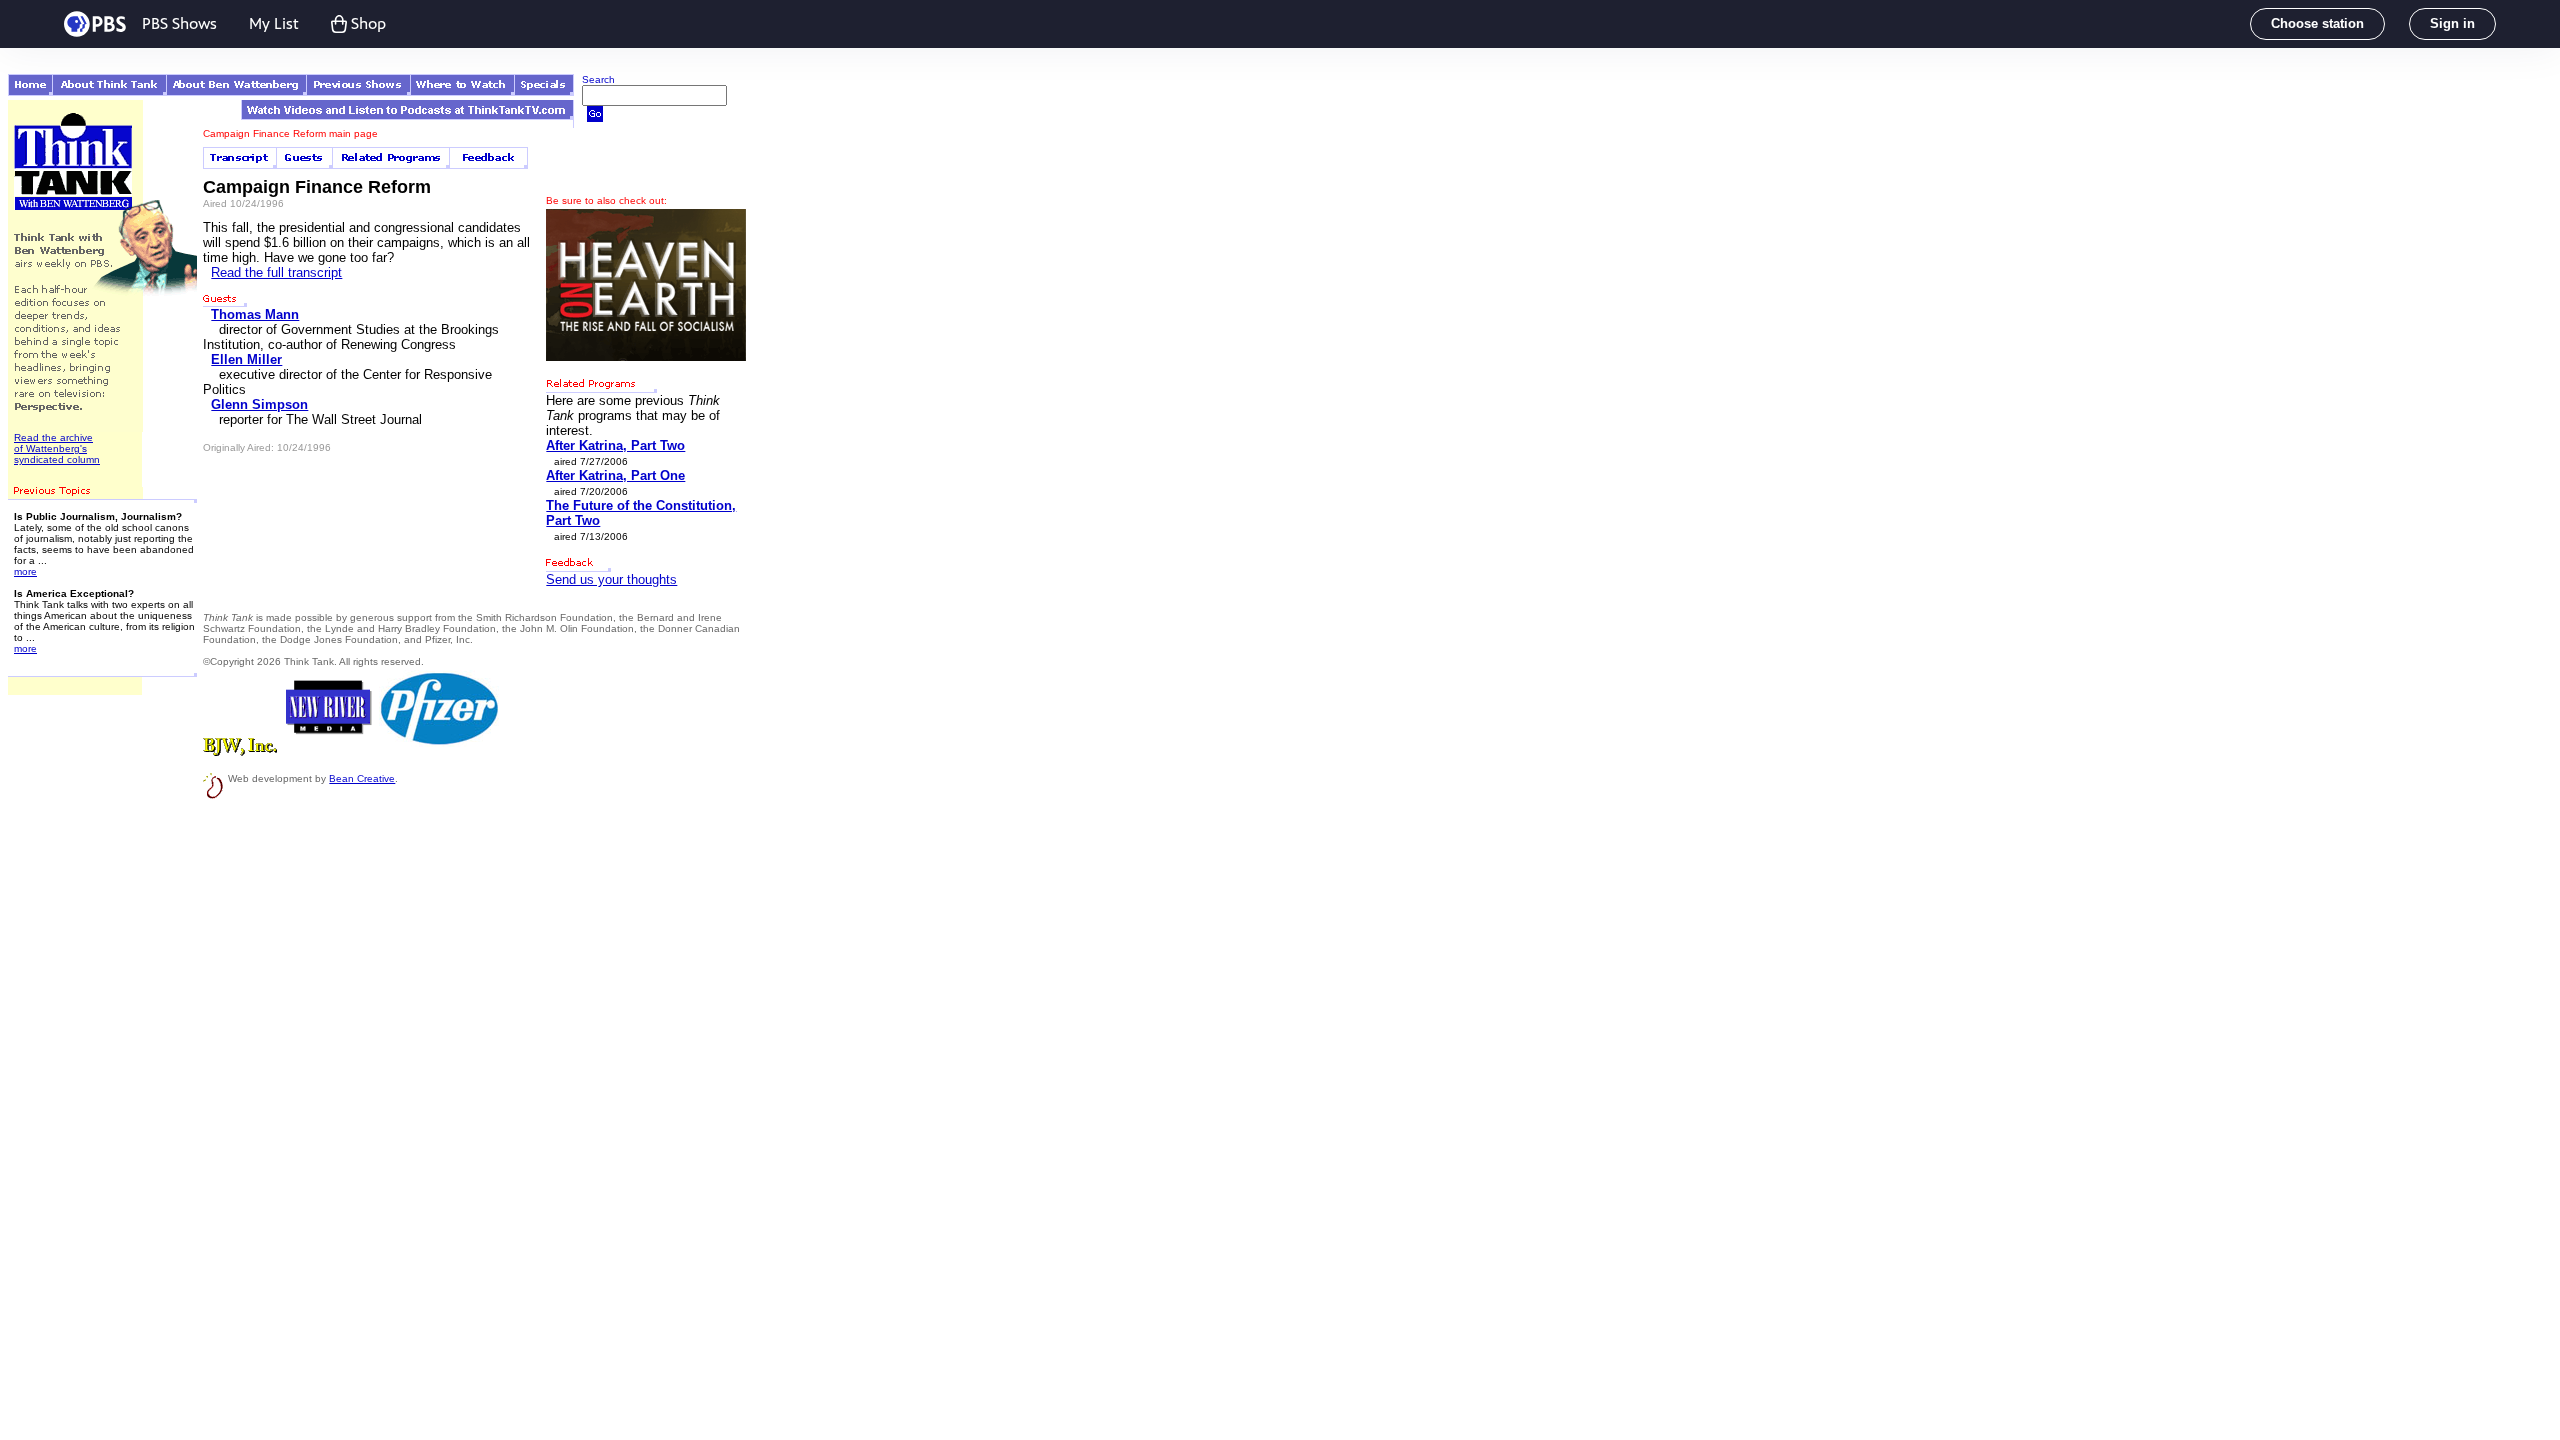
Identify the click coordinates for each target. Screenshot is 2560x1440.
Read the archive (53, 437)
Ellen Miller (246, 359)
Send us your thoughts (611, 579)
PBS (95, 24)
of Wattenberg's (50, 448)
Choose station (2317, 23)
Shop (368, 23)
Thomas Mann (255, 314)
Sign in (2452, 23)
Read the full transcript (276, 272)
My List (274, 23)
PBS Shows (179, 23)
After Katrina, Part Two (615, 445)
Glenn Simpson (259, 404)
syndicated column (57, 459)
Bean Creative (362, 778)
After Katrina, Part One (615, 475)
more (25, 571)
